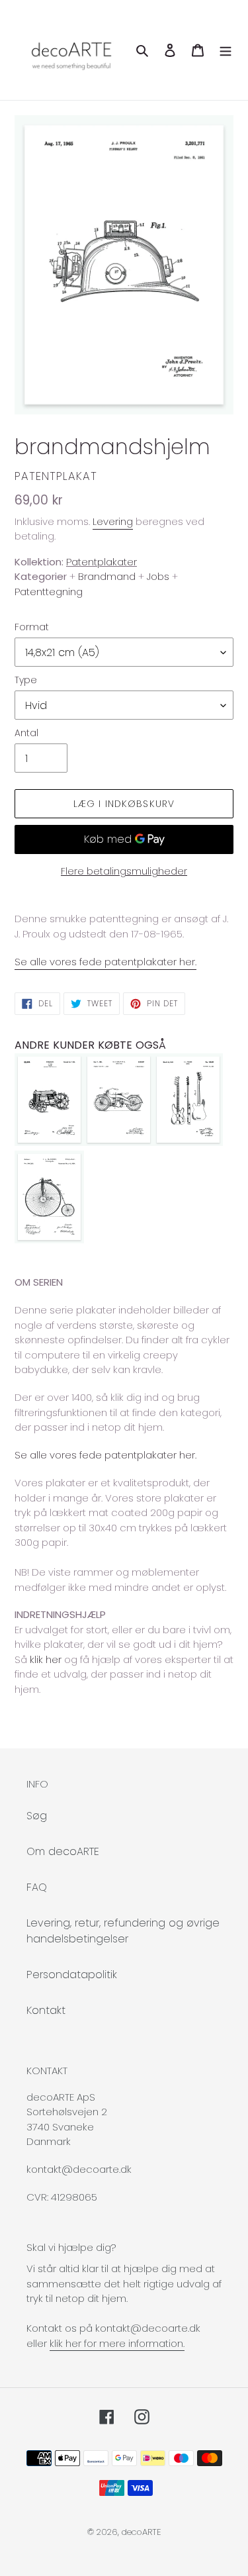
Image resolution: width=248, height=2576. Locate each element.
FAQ (37, 1887)
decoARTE (142, 2532)
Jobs (158, 576)
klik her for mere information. (117, 2343)
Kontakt (46, 2010)
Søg (37, 1816)
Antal (26, 733)
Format (32, 627)
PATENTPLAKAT (56, 476)
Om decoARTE (63, 1851)
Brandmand (107, 576)
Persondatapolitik (72, 1975)
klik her (46, 1659)
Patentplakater (102, 562)
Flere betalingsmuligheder (124, 871)
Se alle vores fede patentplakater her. (105, 962)
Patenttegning (49, 592)
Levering (113, 521)
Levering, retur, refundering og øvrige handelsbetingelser (123, 1931)
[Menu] (226, 50)
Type (26, 680)
